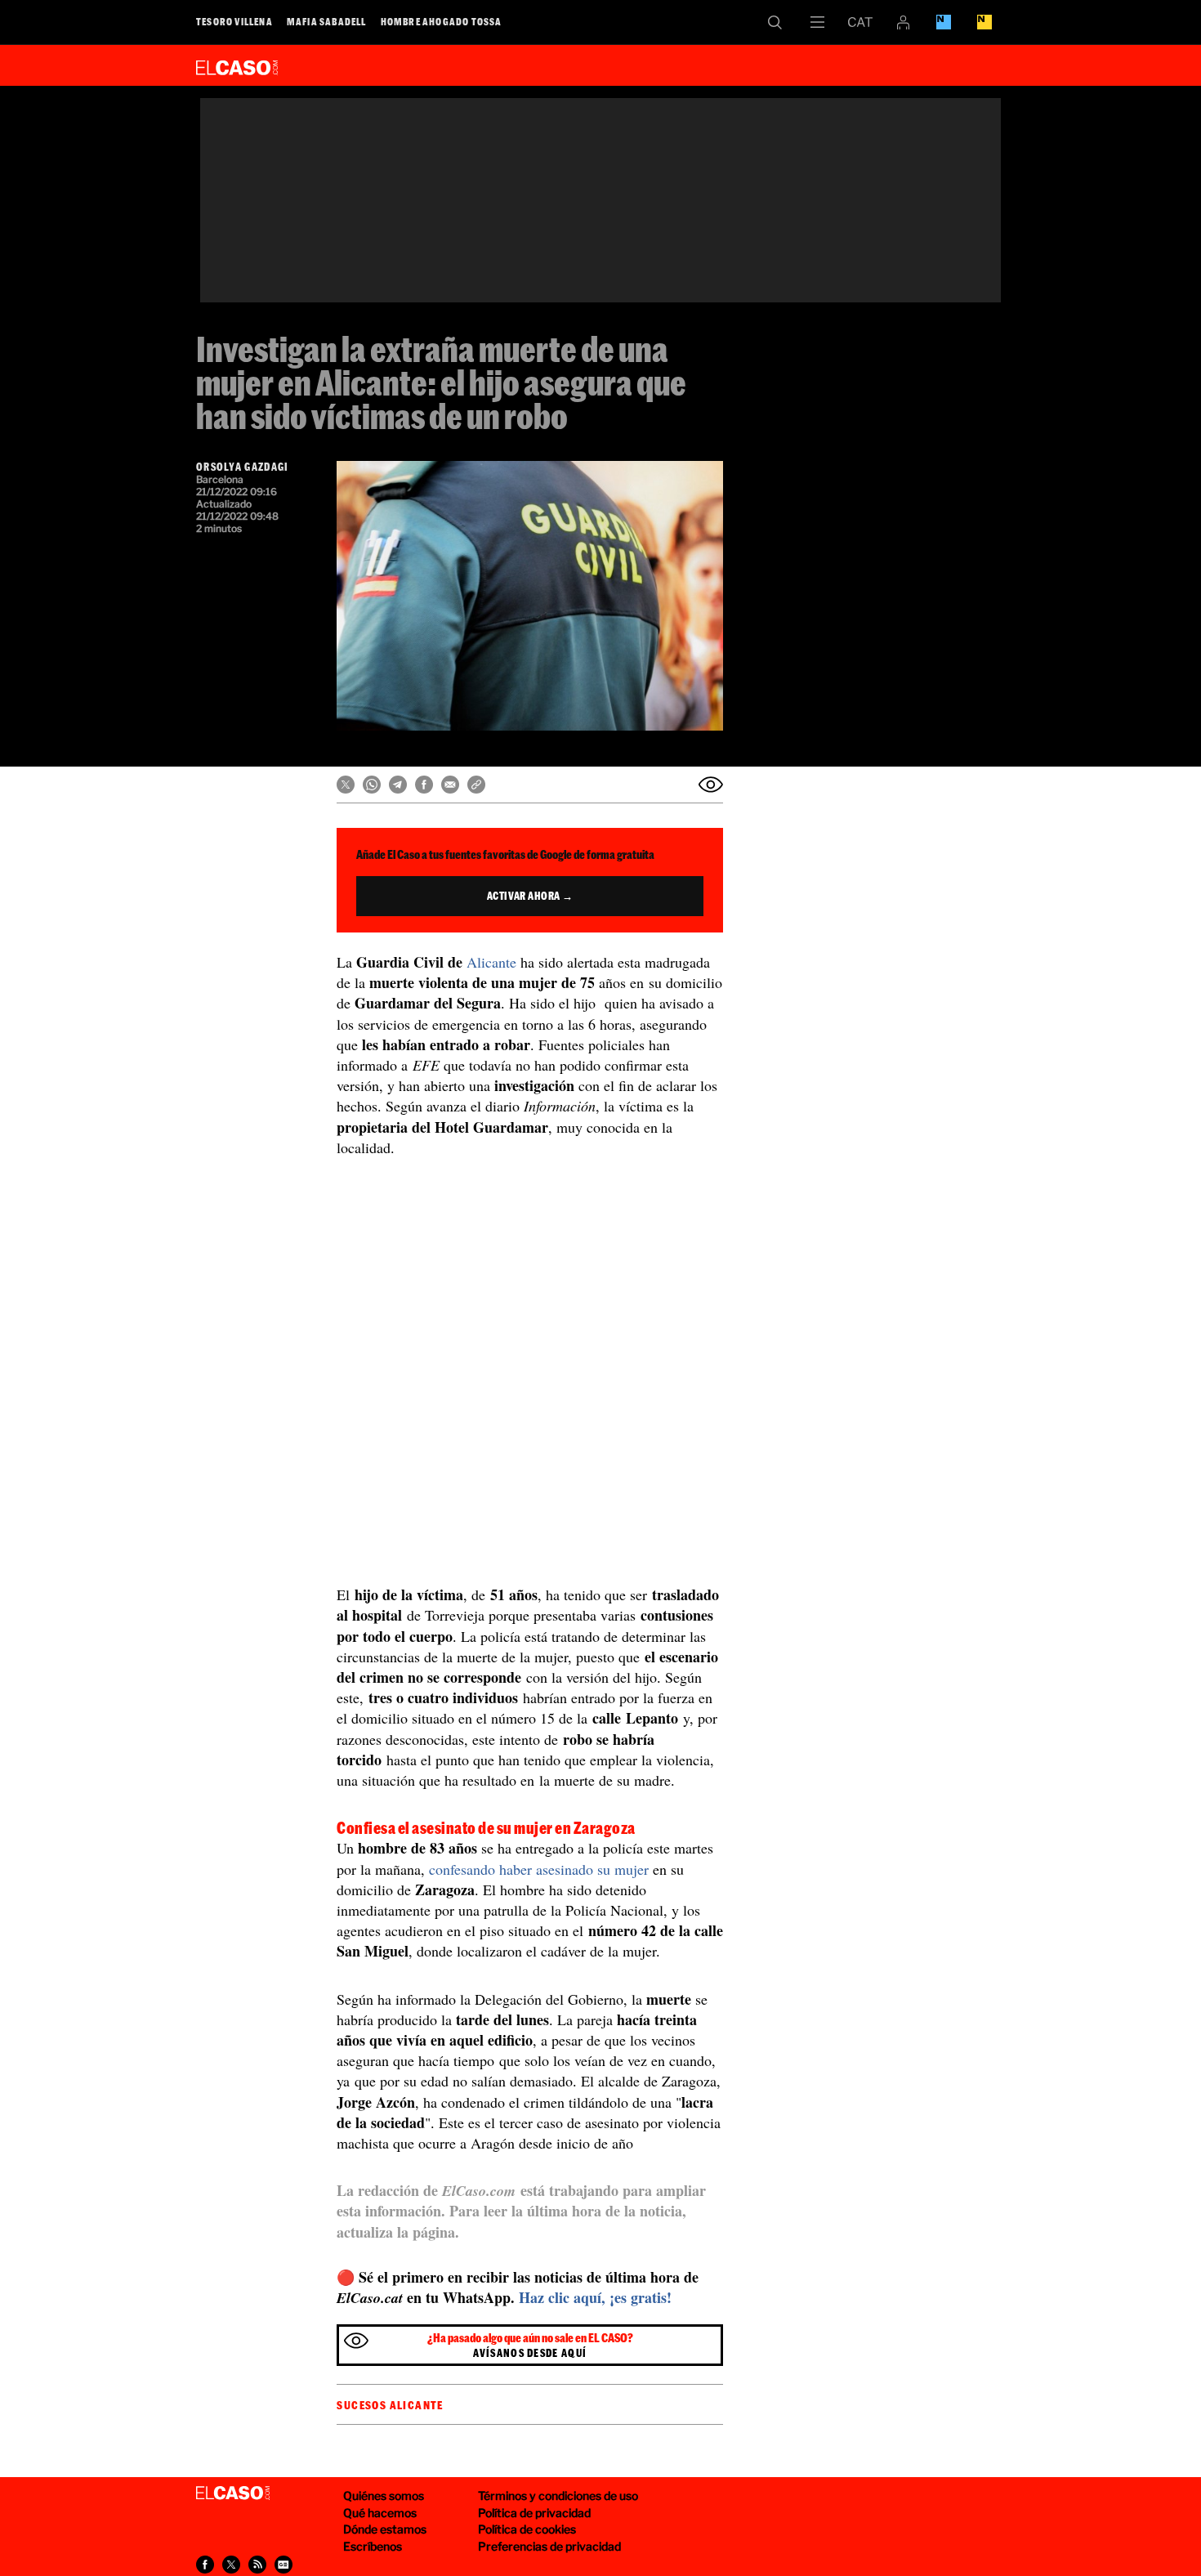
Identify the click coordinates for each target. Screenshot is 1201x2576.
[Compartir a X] (231, 2565)
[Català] (860, 22)
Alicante (493, 962)
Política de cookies (527, 2529)
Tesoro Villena (234, 21)
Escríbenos (373, 2546)
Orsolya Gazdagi (243, 467)
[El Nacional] (984, 22)
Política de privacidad (534, 2513)
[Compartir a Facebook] (205, 2565)
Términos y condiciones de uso (558, 2495)
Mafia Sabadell (327, 21)
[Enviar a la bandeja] (711, 785)
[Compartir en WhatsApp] (372, 785)
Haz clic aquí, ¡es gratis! (595, 2297)
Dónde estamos (385, 2529)
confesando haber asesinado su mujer (541, 1869)
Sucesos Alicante (390, 2405)
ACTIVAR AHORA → (530, 896)
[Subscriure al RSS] (257, 2565)
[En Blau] (944, 22)
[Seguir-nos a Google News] (284, 2565)
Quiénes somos (384, 2495)
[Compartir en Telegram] (398, 785)
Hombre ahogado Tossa (442, 21)
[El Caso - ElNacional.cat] (233, 2493)
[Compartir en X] (346, 785)
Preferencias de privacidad (549, 2546)
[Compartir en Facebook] (424, 785)
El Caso (237, 65)
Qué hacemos (380, 2513)
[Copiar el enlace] (476, 785)
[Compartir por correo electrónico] (450, 785)
